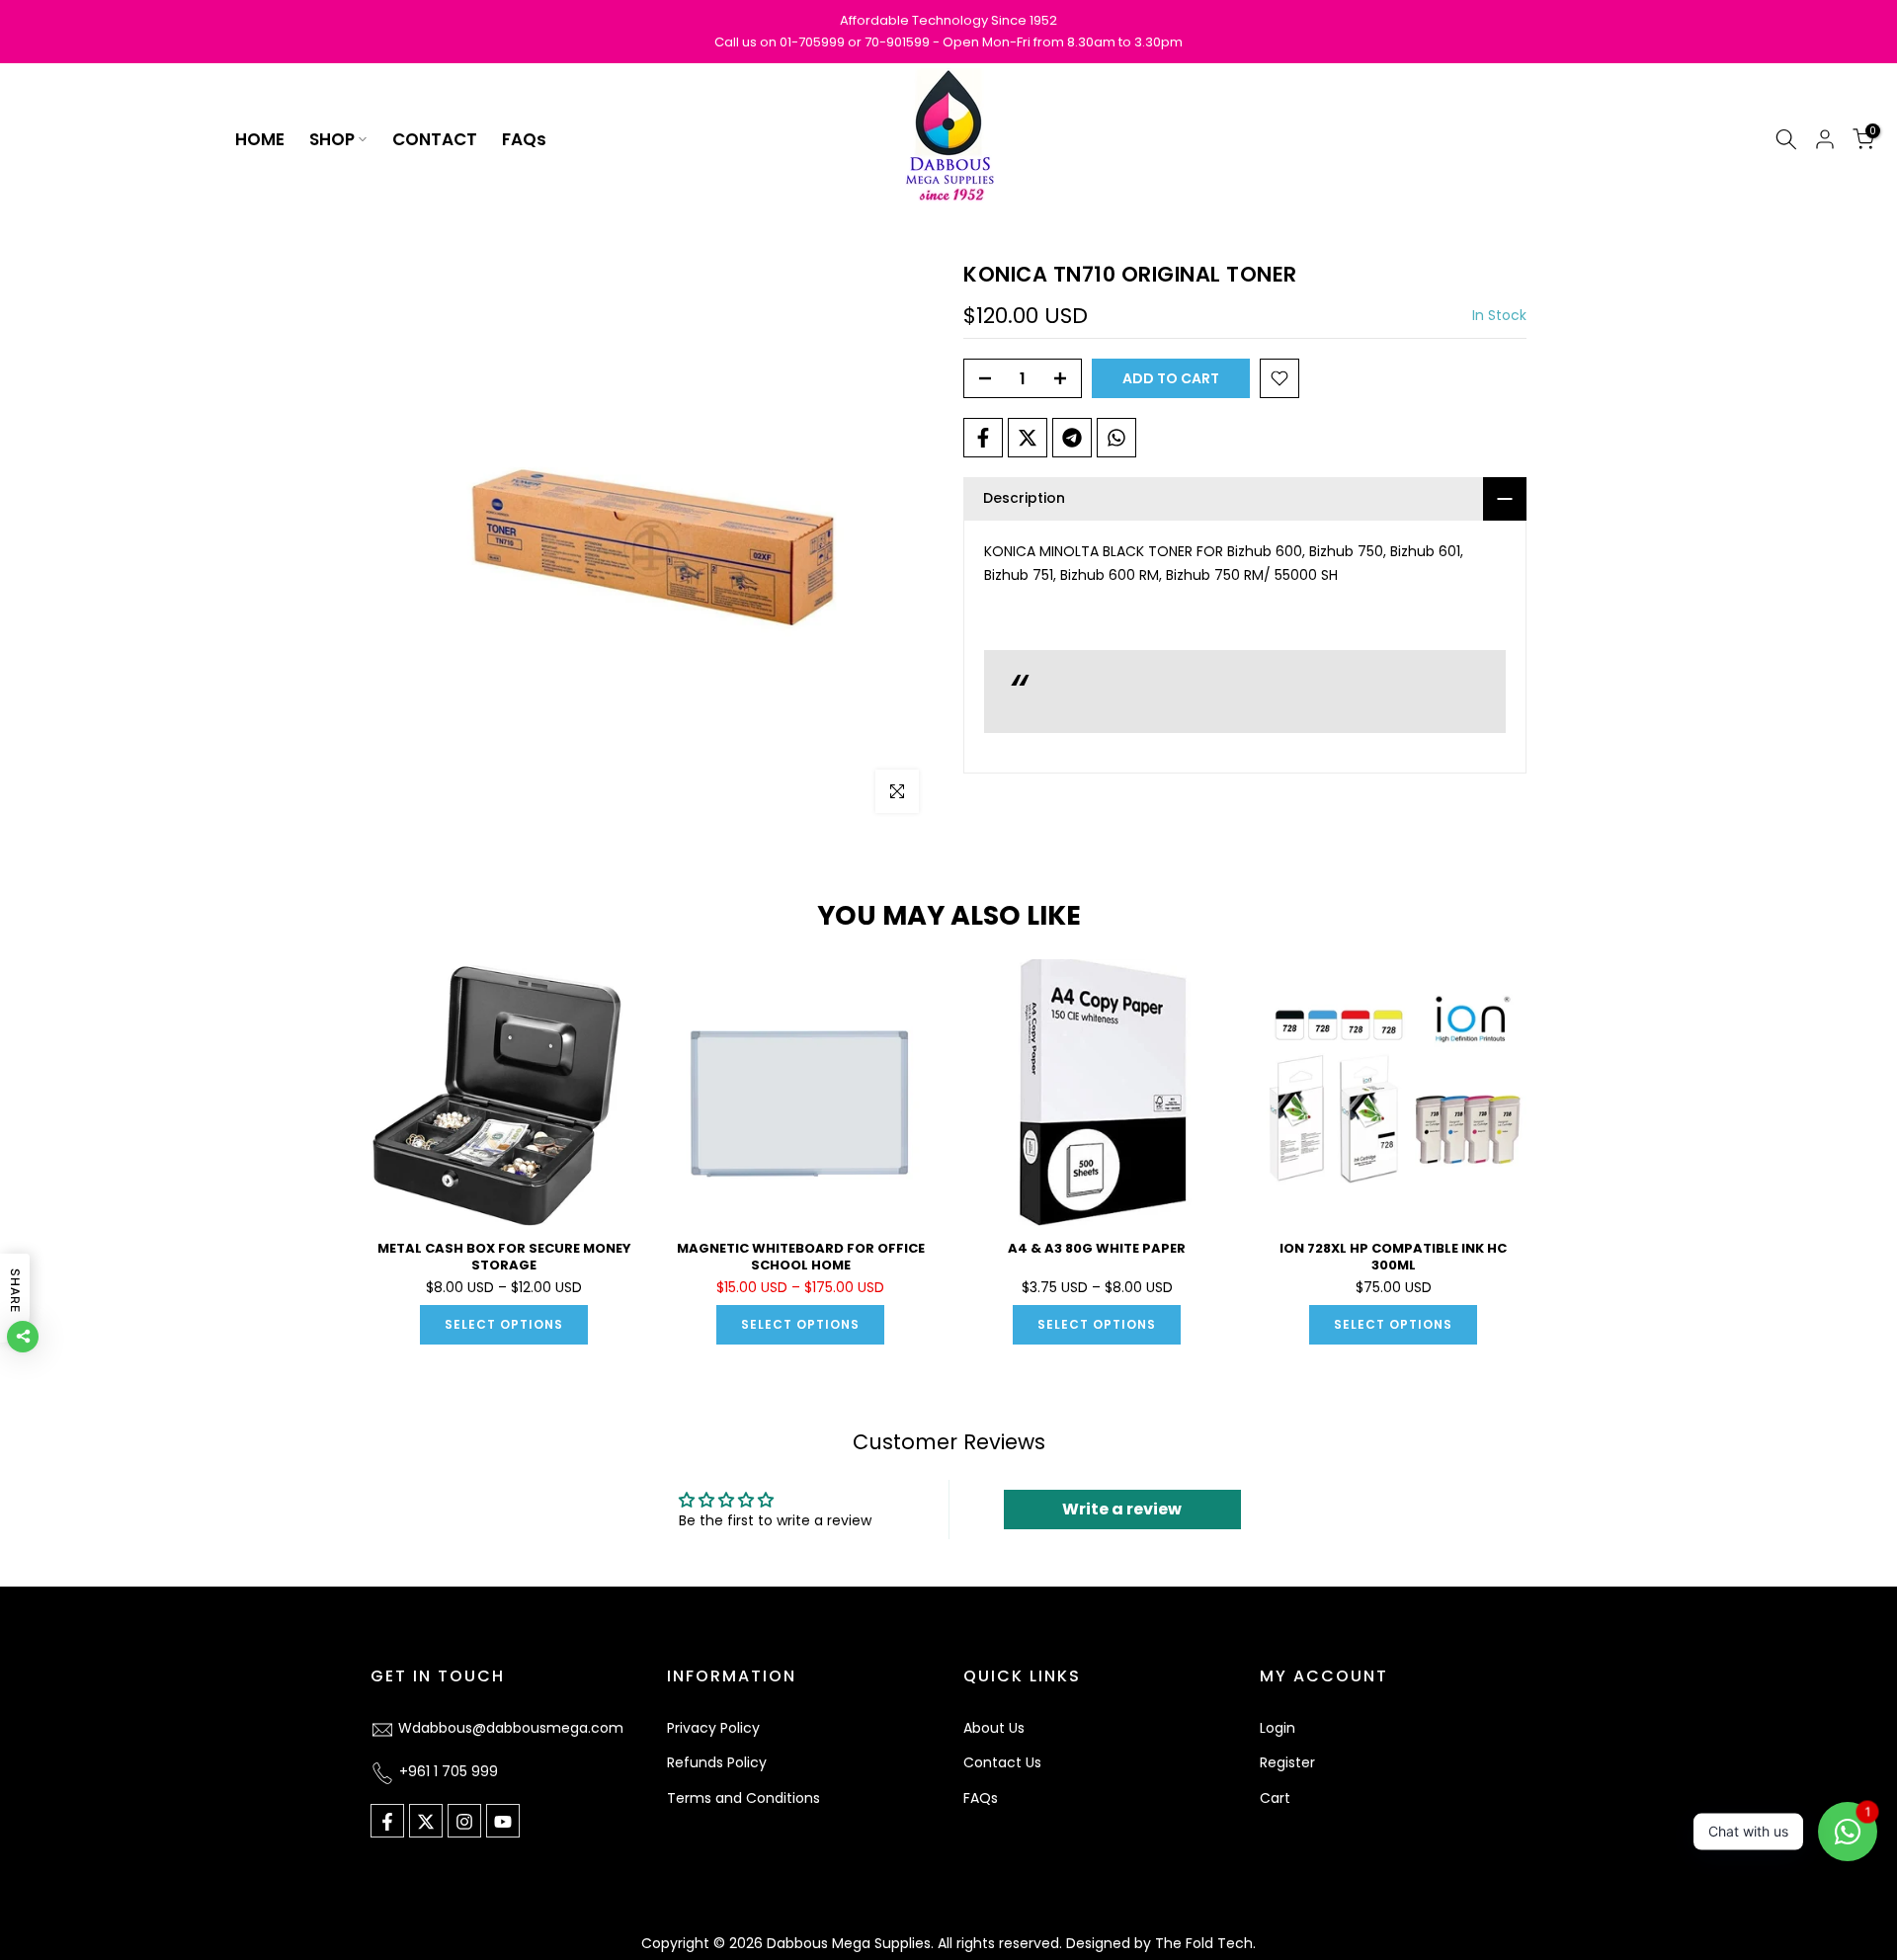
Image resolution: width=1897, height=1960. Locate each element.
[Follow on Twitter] (426, 1822)
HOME (260, 139)
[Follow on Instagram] (464, 1822)
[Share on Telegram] (1072, 438)
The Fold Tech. (1205, 1943)
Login (1278, 1728)
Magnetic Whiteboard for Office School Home (801, 1257)
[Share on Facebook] (983, 438)
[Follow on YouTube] (503, 1822)
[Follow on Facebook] (387, 1822)
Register (1287, 1763)
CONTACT (435, 139)
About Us (994, 1728)
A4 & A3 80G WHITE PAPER (1097, 1248)
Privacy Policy (713, 1728)
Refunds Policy (717, 1763)
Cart (1275, 1799)
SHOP (332, 139)
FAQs (524, 139)
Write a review (1122, 1509)
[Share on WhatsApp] (1116, 438)
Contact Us (1002, 1763)
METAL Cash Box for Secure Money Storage (504, 1257)
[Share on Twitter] (1028, 438)
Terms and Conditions (743, 1799)
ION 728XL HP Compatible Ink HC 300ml (1393, 1257)
